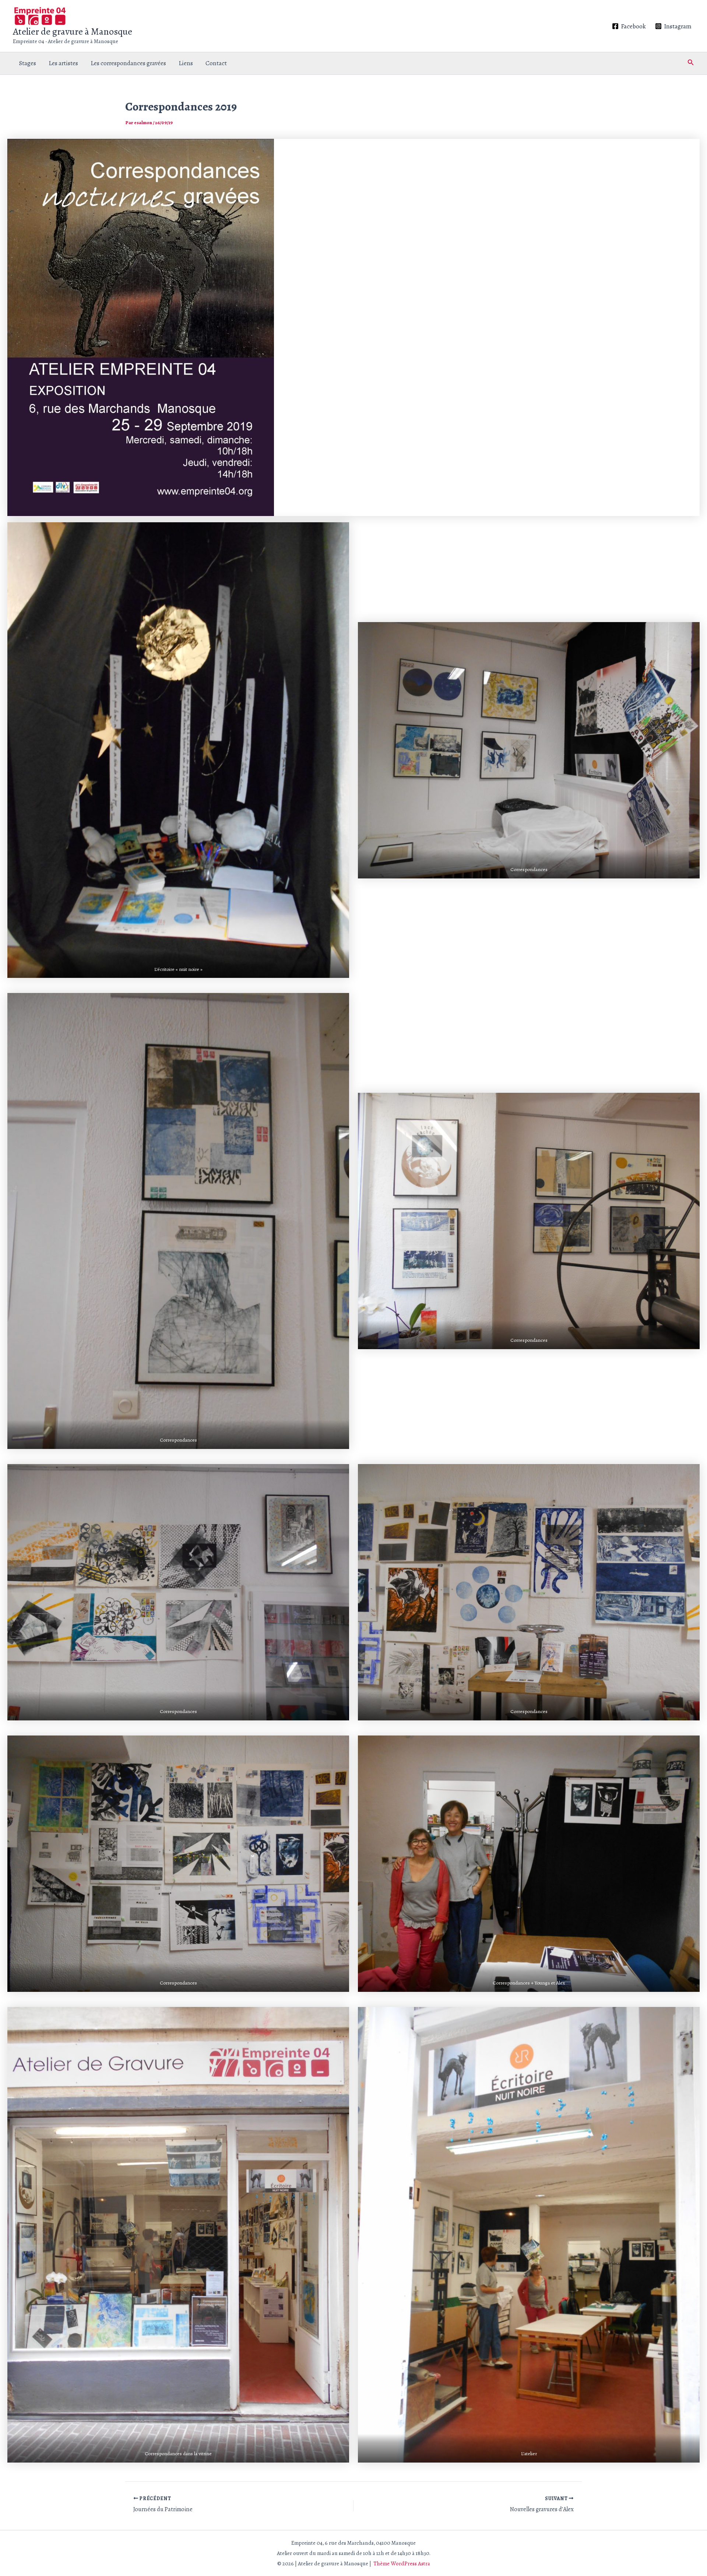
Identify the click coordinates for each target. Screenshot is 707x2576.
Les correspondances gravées (128, 63)
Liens (186, 63)
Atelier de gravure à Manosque (73, 31)
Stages (28, 63)
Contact (216, 63)
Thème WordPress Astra (402, 2563)
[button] (691, 63)
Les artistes (63, 63)
